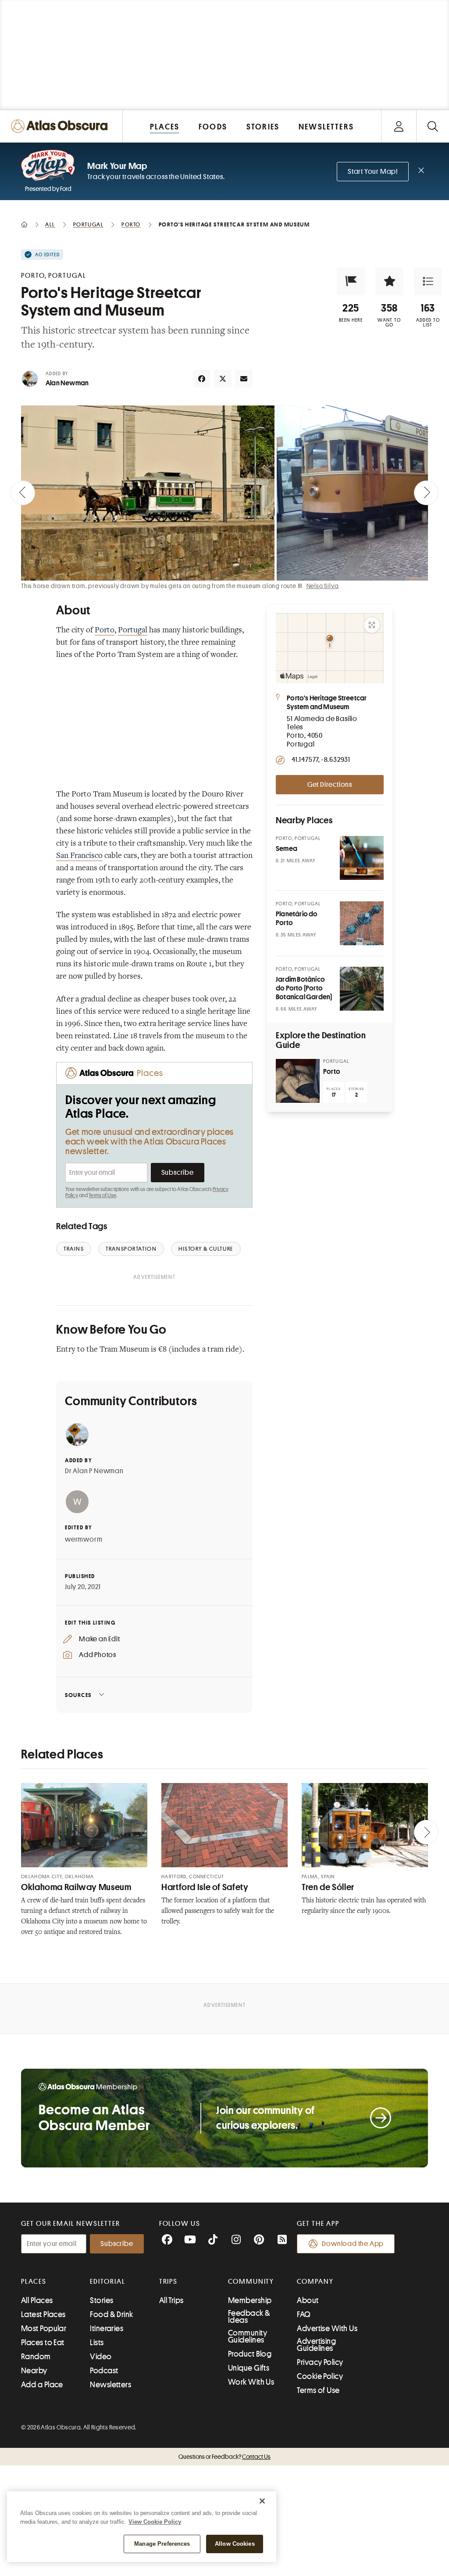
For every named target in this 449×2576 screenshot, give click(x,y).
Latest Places (43, 2314)
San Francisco (79, 856)
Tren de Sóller (328, 1887)
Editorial (107, 2282)
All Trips (171, 2300)
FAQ (304, 2314)
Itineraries (107, 2328)
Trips (169, 2282)
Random (36, 2357)
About (308, 2300)
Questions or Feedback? (224, 2457)
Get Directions (330, 785)
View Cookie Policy (155, 2522)
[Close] (262, 2501)
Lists (97, 2343)
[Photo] (362, 858)
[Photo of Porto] (298, 1081)
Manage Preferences (162, 2544)
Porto (105, 631)
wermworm (84, 1539)
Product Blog (250, 2354)
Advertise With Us (327, 2328)
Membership (250, 2300)
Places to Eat (43, 2343)
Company (315, 2282)
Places (34, 2282)
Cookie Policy (320, 2376)
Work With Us (251, 2382)
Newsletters (110, 2385)
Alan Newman (67, 383)
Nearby (34, 2371)
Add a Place (42, 2385)
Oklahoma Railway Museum (76, 1887)
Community (251, 2282)
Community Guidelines (248, 2336)
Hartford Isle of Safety (205, 1887)
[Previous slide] (23, 493)
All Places (37, 2300)
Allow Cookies (235, 2544)
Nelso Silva (323, 586)
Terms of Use (102, 1195)
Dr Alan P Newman (94, 1471)
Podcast (104, 2371)
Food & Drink (111, 2314)
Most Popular (44, 2328)
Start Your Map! (373, 172)
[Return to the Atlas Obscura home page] (61, 126)
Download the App (353, 2244)
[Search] (433, 126)
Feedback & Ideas (249, 2317)
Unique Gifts (249, 2368)
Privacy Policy (320, 2362)
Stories (102, 2300)
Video (101, 2357)
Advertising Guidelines (316, 2345)
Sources (78, 1695)
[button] (351, 281)
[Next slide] (426, 493)
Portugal (133, 631)
